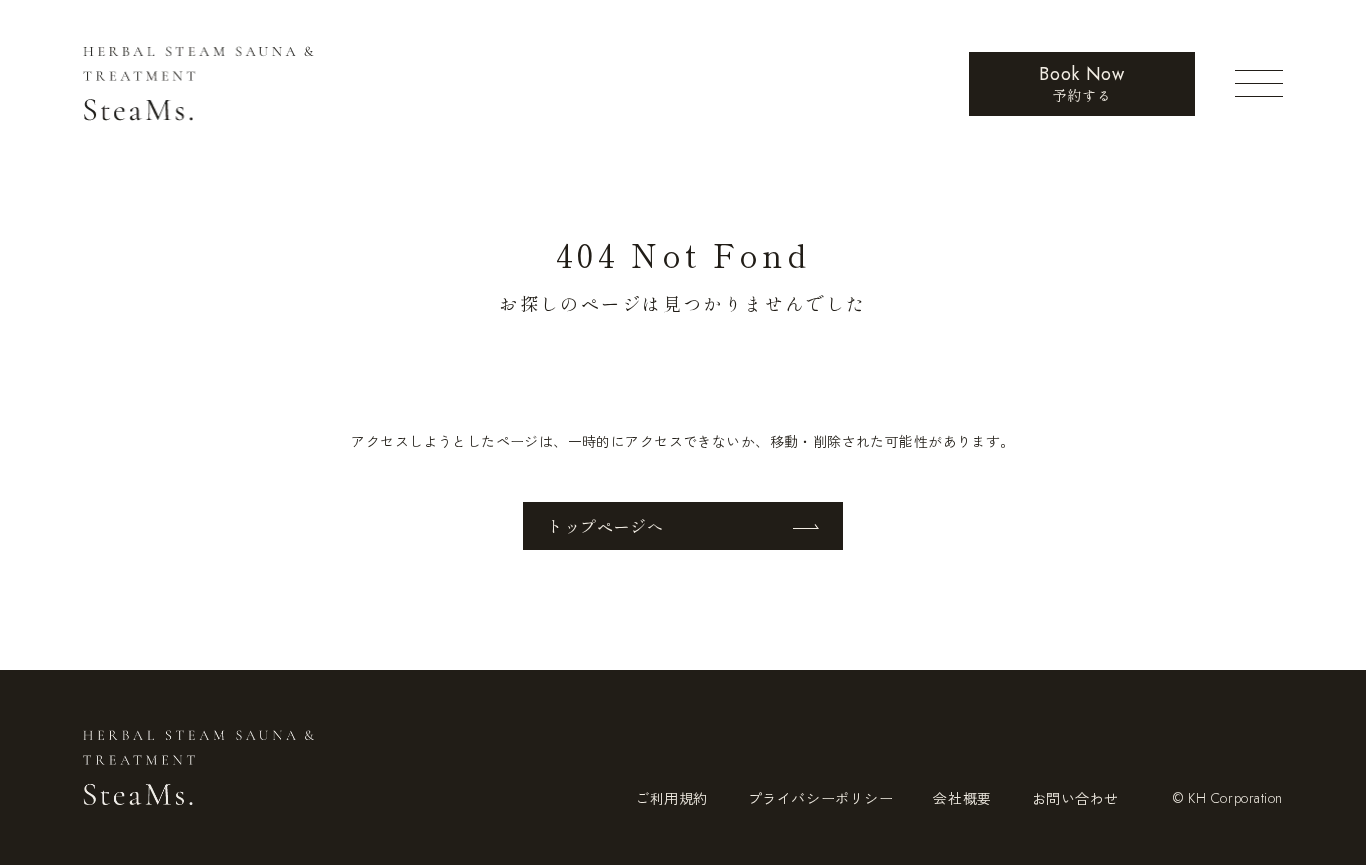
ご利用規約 (671, 798)
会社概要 (962, 798)
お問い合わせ (1075, 798)
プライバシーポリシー (821, 798)
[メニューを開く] (1259, 84)
